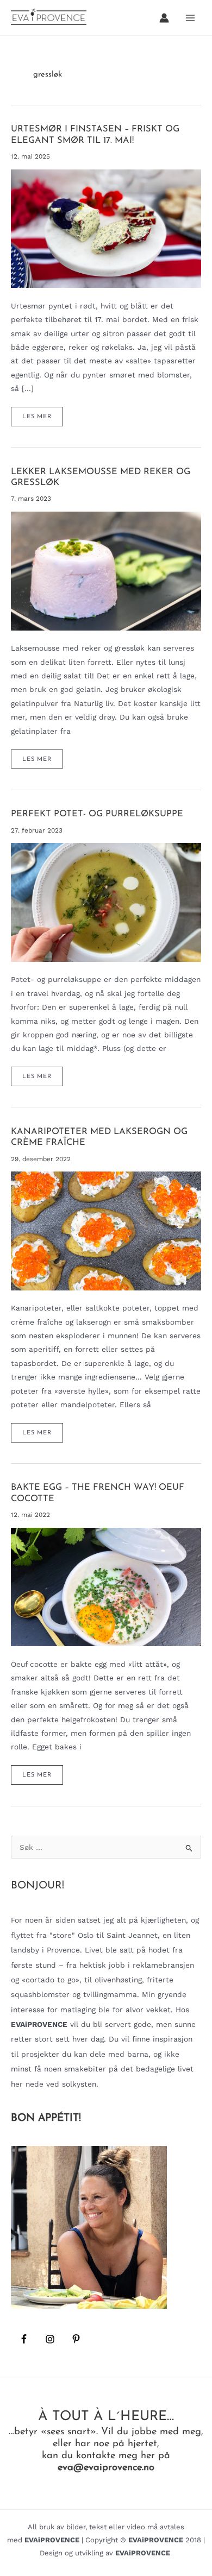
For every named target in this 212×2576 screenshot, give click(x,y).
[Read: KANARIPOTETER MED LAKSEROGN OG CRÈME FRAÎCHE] (106, 1230)
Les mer (40, 420)
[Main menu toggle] (191, 18)
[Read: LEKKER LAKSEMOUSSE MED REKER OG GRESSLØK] (106, 570)
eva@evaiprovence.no (106, 2468)
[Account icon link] (164, 18)
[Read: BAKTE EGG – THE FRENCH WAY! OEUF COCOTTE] (106, 1586)
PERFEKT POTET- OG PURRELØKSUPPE (97, 814)
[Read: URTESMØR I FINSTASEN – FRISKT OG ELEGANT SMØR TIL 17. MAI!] (106, 228)
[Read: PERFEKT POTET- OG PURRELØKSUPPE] (106, 902)
